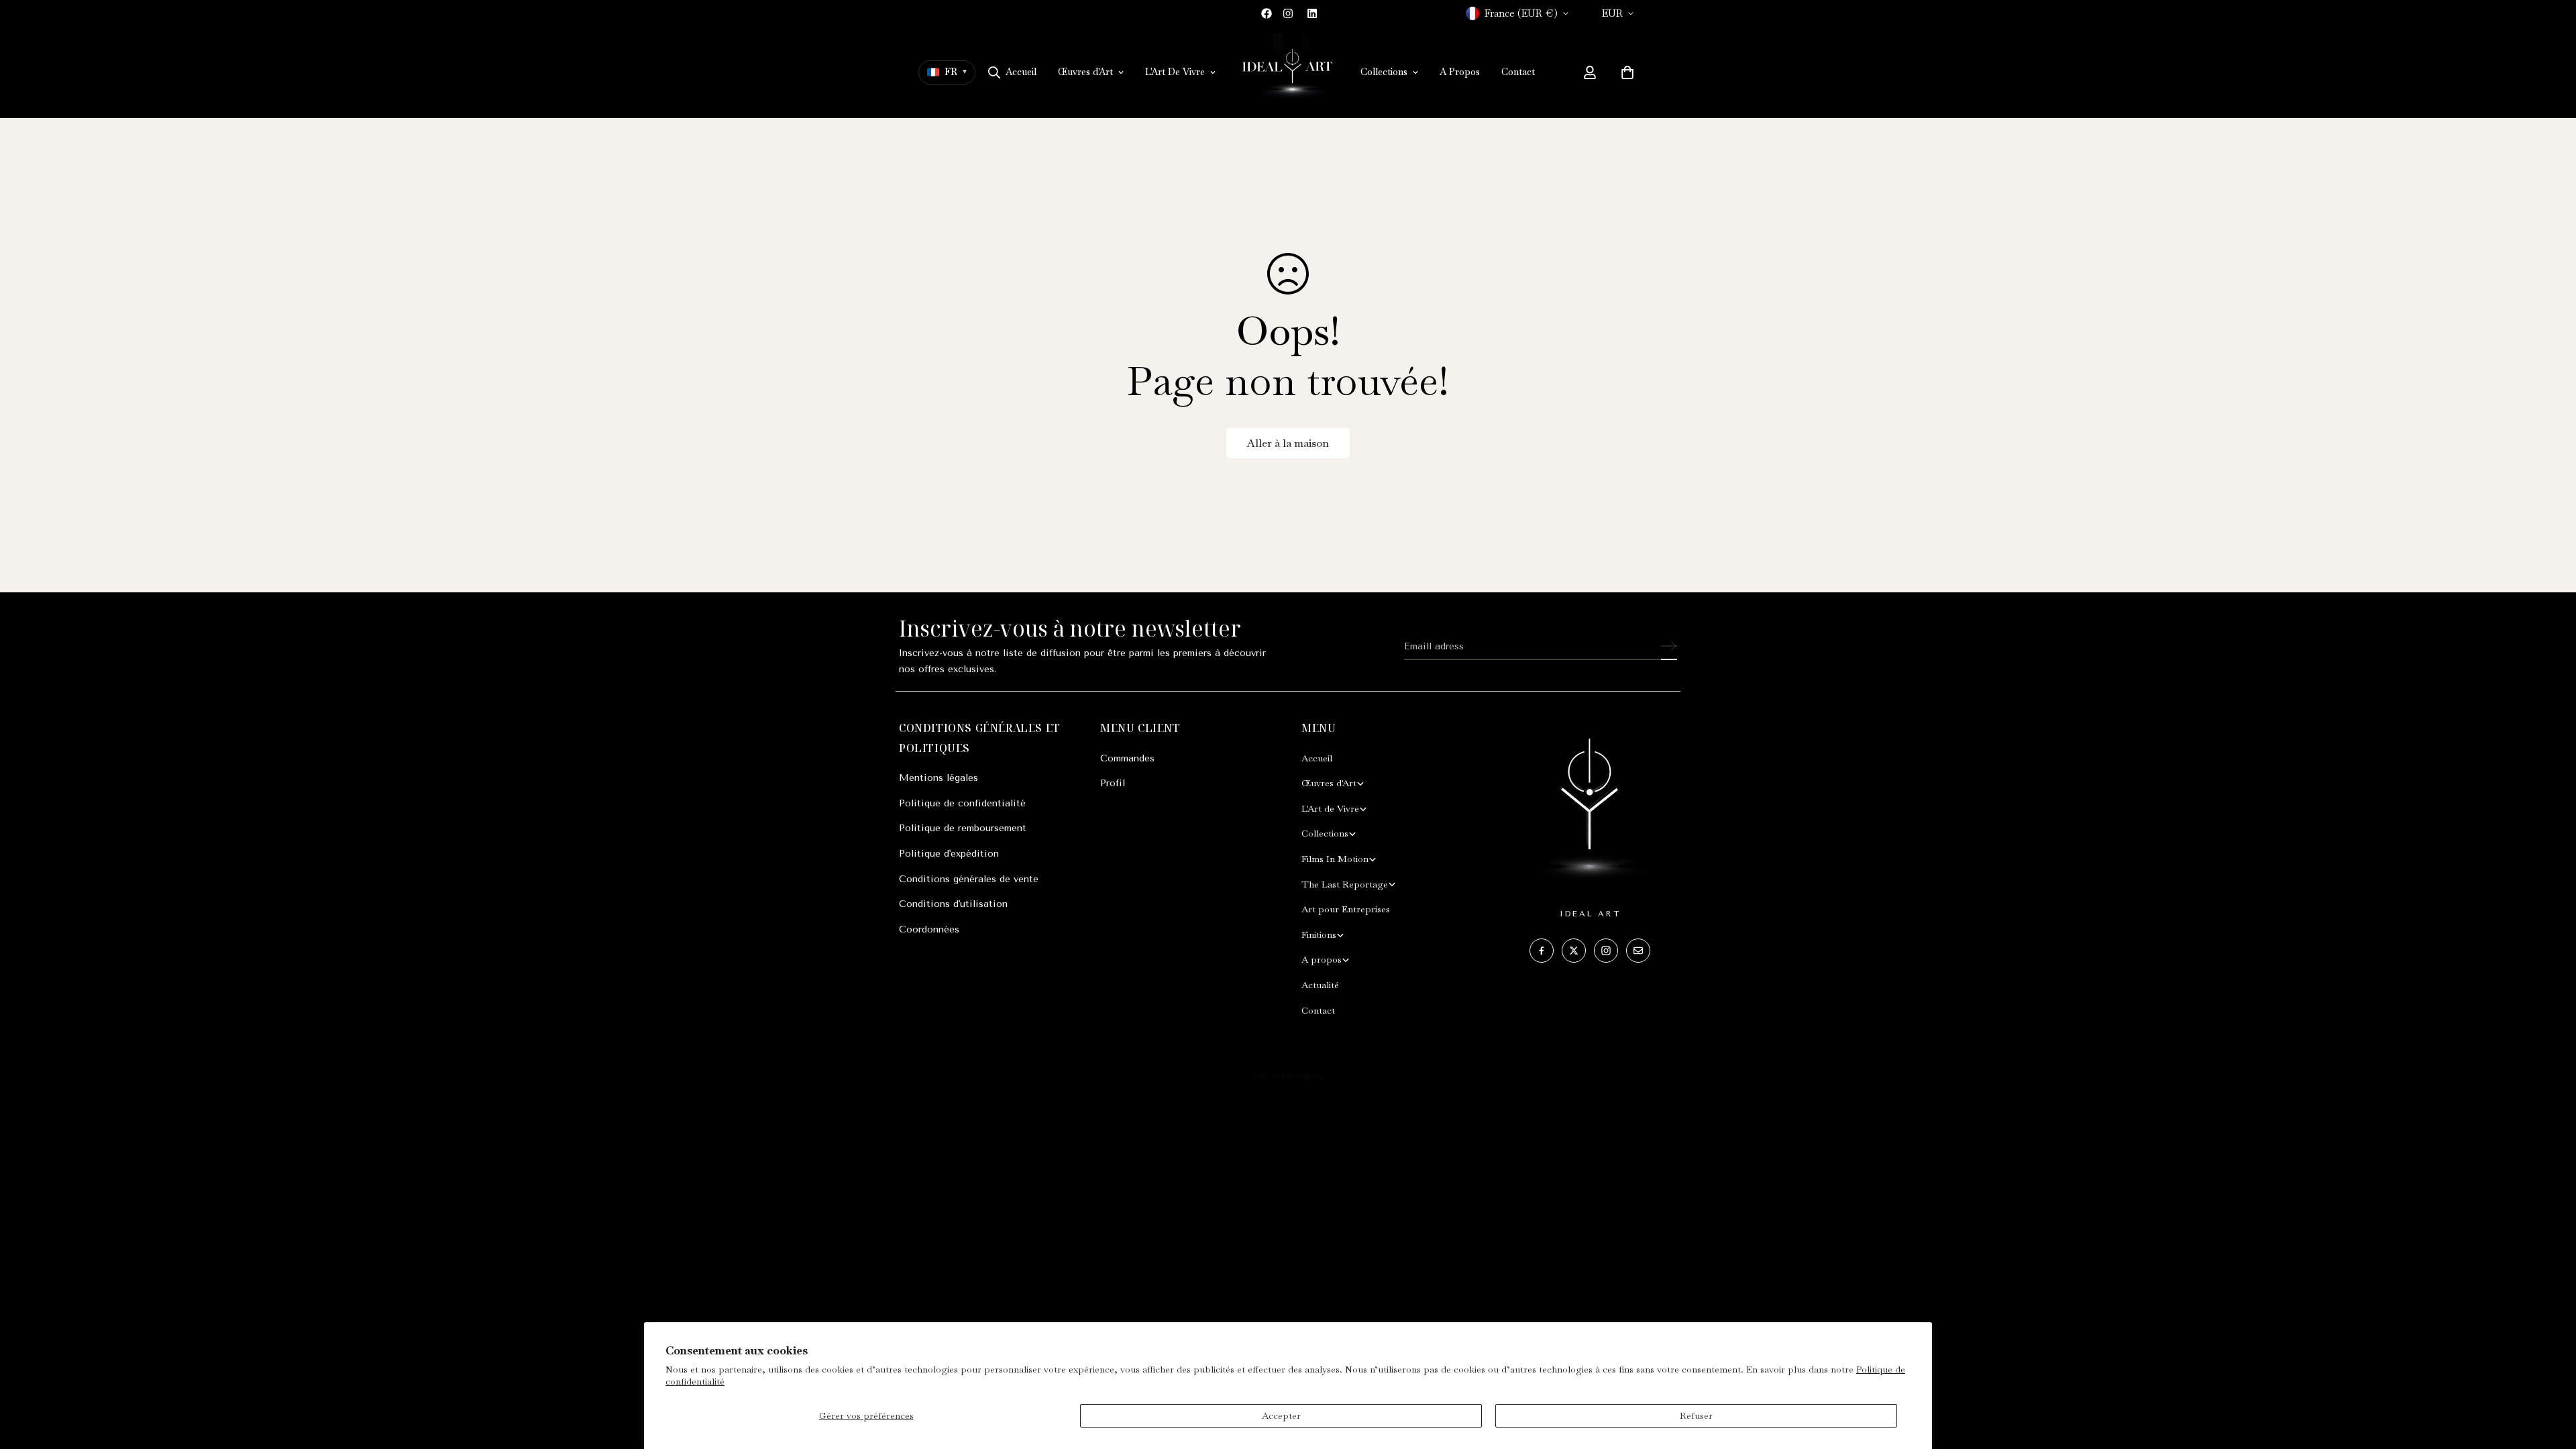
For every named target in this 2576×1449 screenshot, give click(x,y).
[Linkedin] (1312, 13)
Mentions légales (938, 778)
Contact (1518, 72)
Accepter (1281, 1415)
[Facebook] (1267, 13)
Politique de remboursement (963, 828)
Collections (1384, 72)
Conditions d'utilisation (953, 904)
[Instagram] (1288, 13)
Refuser (1696, 1415)
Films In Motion (1335, 859)
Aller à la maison (1288, 443)
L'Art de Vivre (1330, 808)
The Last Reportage (1345, 884)
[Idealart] (1288, 72)
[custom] (1542, 951)
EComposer (1305, 1076)
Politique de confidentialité (962, 803)
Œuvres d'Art (1085, 72)
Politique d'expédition (949, 854)
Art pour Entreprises (1346, 909)
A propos (1322, 959)
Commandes (1127, 758)
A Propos (1460, 72)
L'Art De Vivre (1175, 72)
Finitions (1319, 934)
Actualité (1320, 985)
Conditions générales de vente (969, 879)
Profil (1113, 783)
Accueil (1021, 72)
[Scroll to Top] (2550, 1376)
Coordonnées (929, 929)
